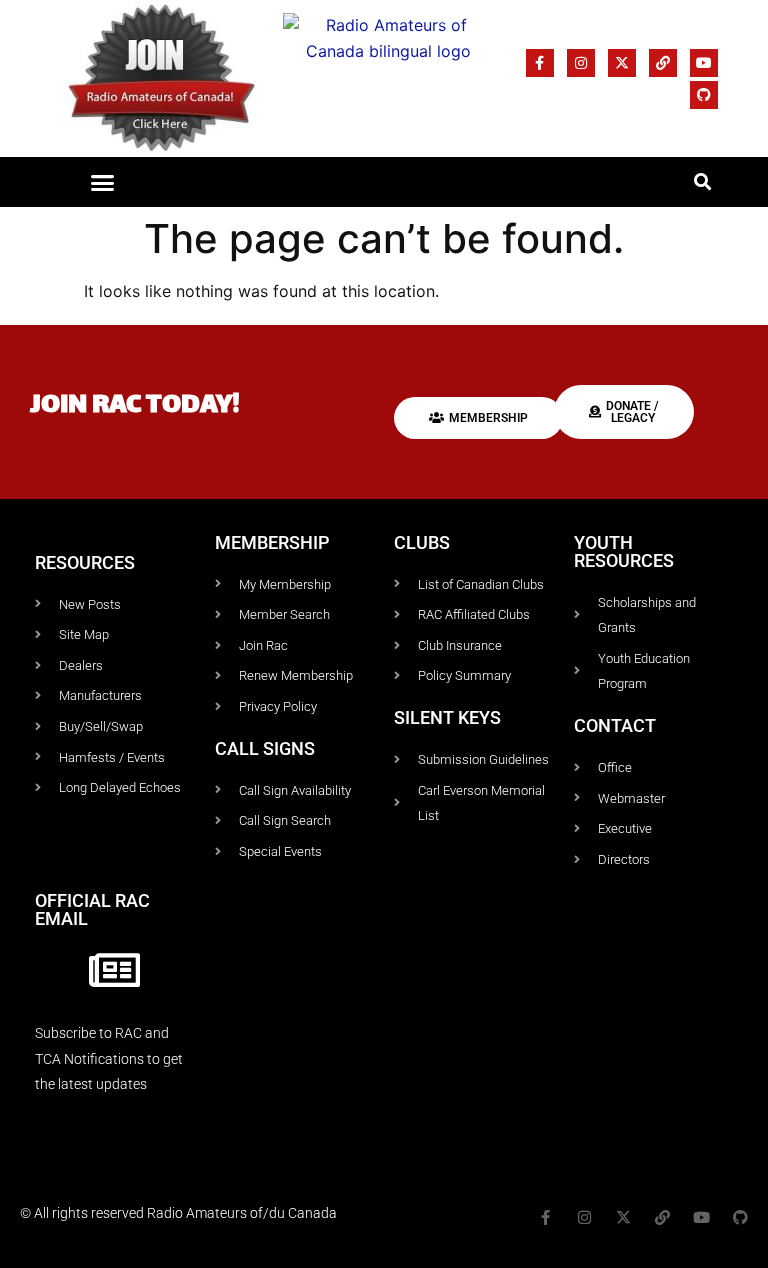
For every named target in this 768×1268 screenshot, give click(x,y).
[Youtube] (704, 63)
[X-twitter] (622, 63)
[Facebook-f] (540, 63)
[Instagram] (581, 63)
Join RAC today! (135, 406)
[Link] (663, 63)
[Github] (704, 95)
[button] (102, 182)
